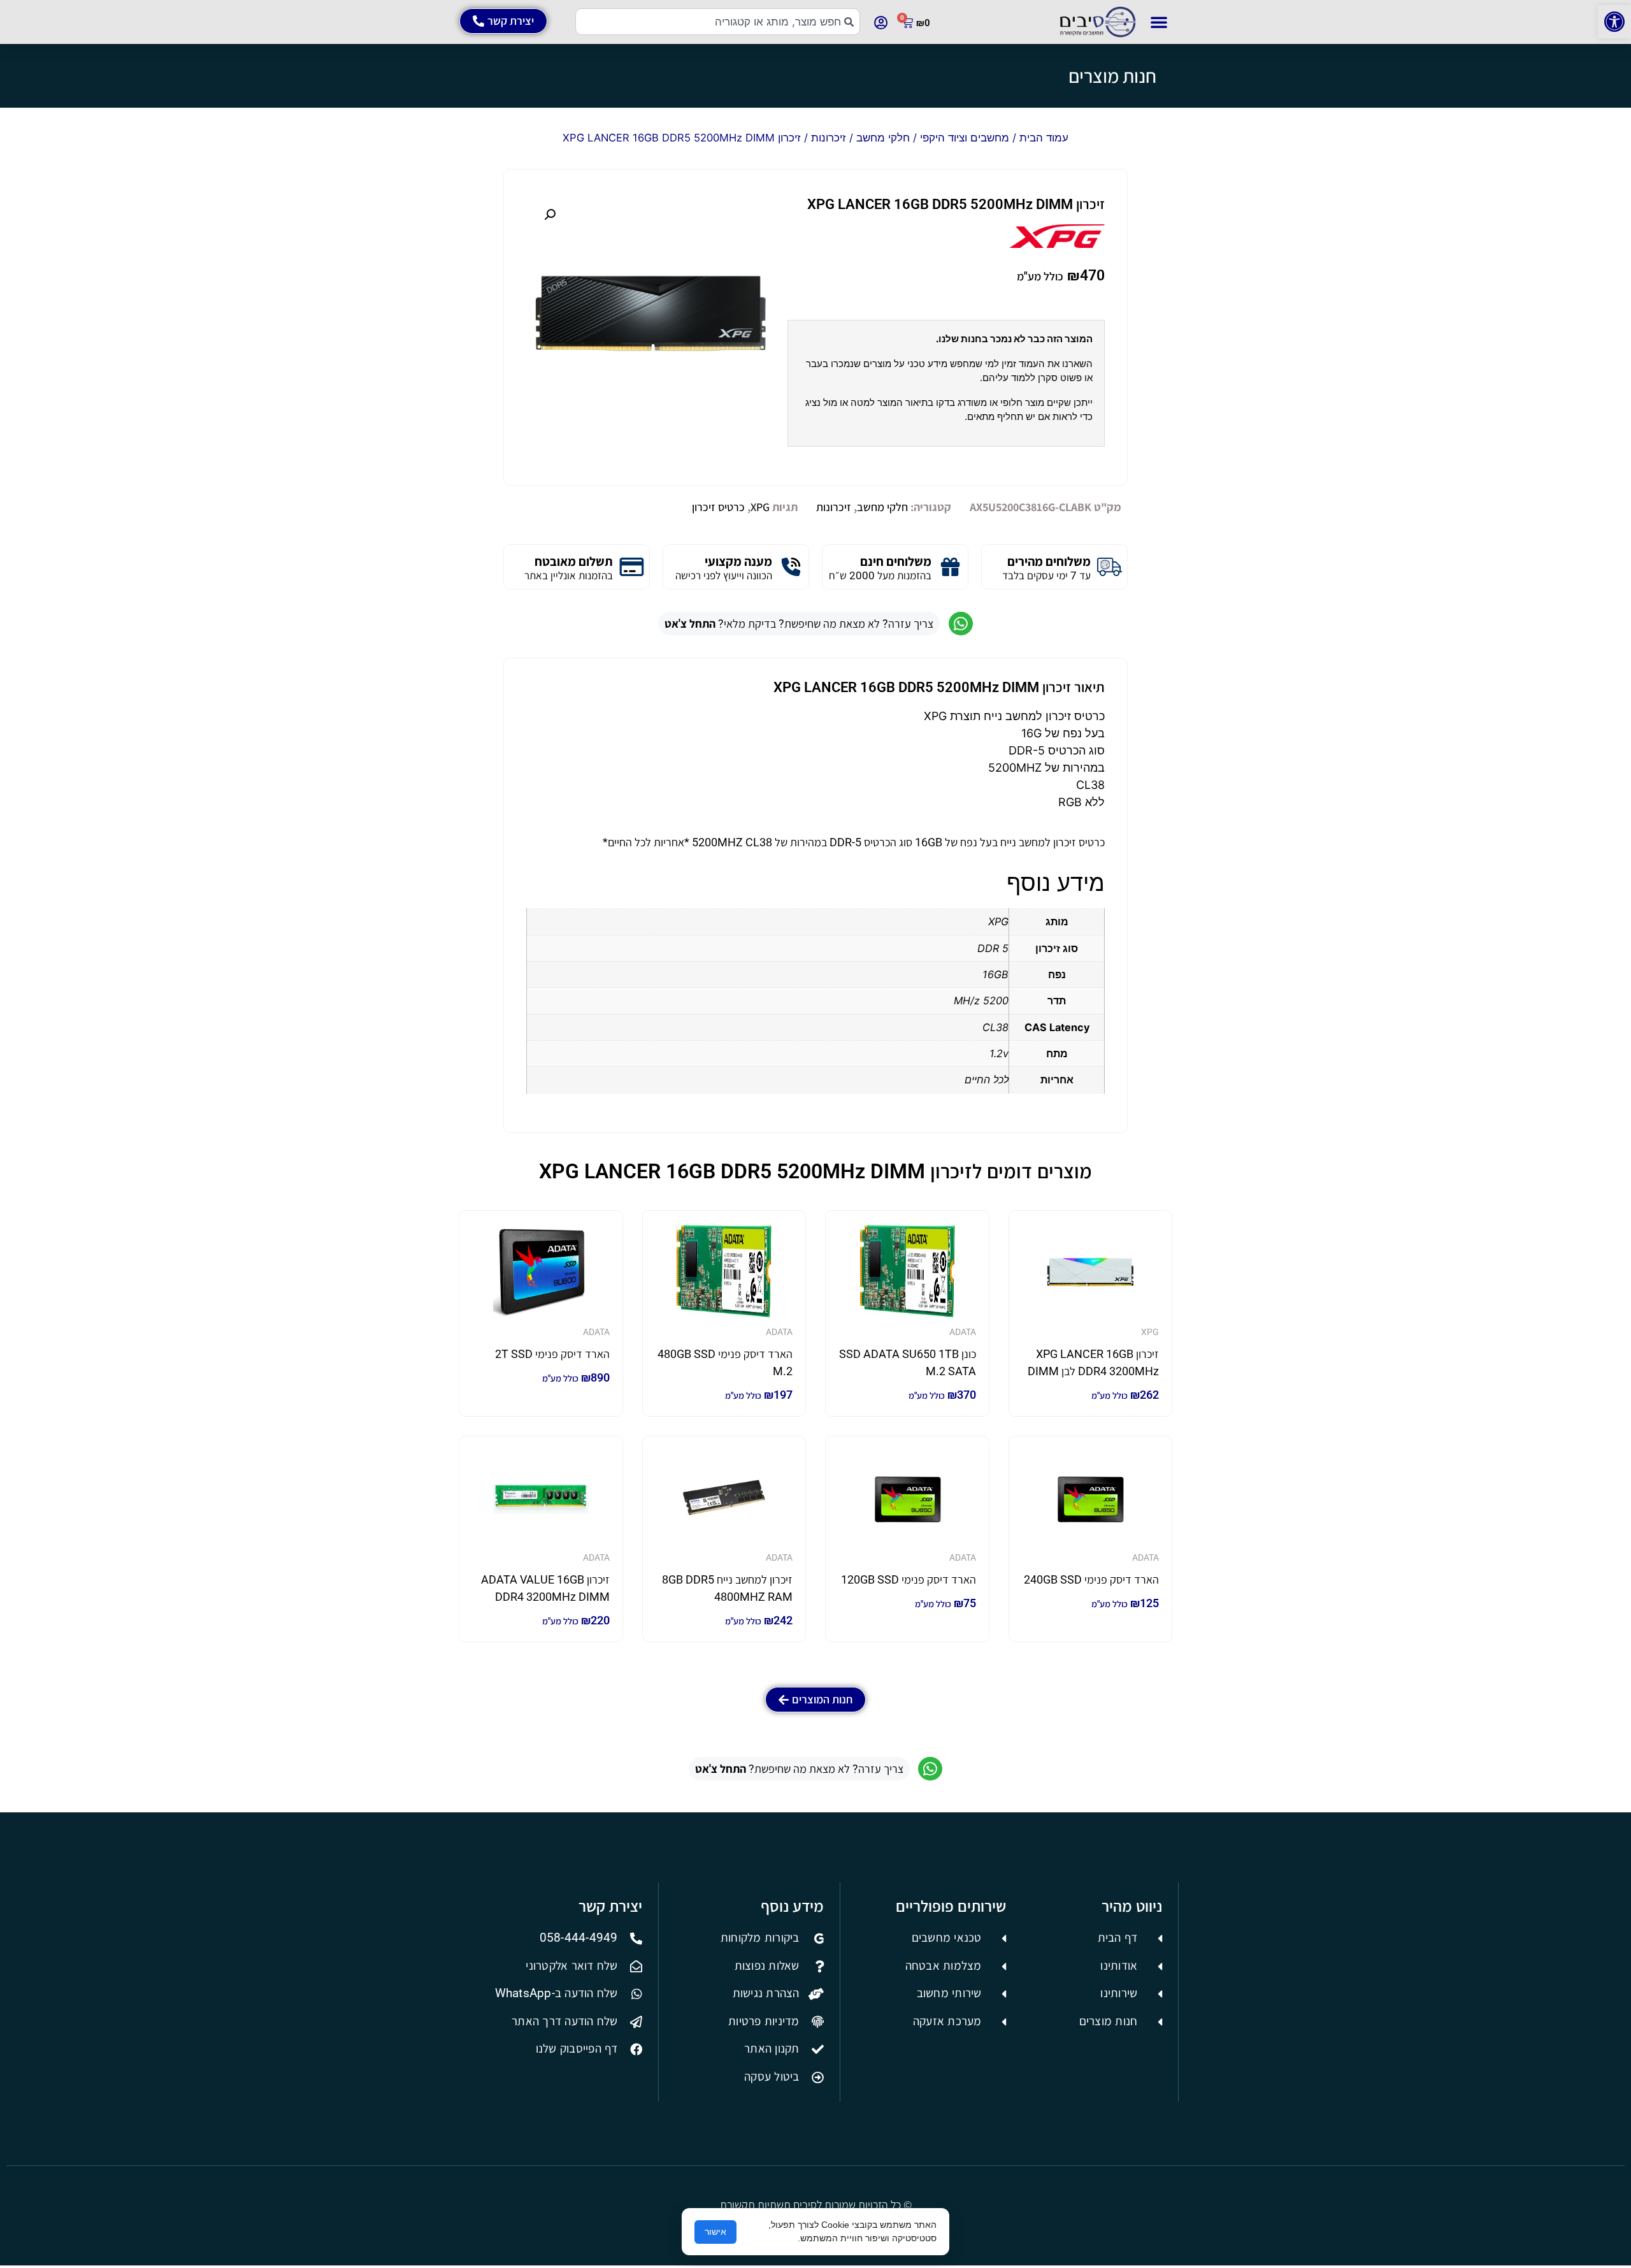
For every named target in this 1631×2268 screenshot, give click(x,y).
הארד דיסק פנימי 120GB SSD (909, 1579)
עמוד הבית (1044, 138)
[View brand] (1057, 244)
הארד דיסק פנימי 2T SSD (552, 1354)
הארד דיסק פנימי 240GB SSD (1091, 1579)
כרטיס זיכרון (718, 507)
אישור (715, 2232)
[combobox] (718, 22)
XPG (760, 507)
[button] (1614, 22)
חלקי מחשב (883, 138)
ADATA (963, 1332)
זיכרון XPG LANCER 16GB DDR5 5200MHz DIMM (956, 204)
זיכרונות (829, 138)
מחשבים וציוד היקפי (965, 138)
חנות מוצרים (1112, 76)
